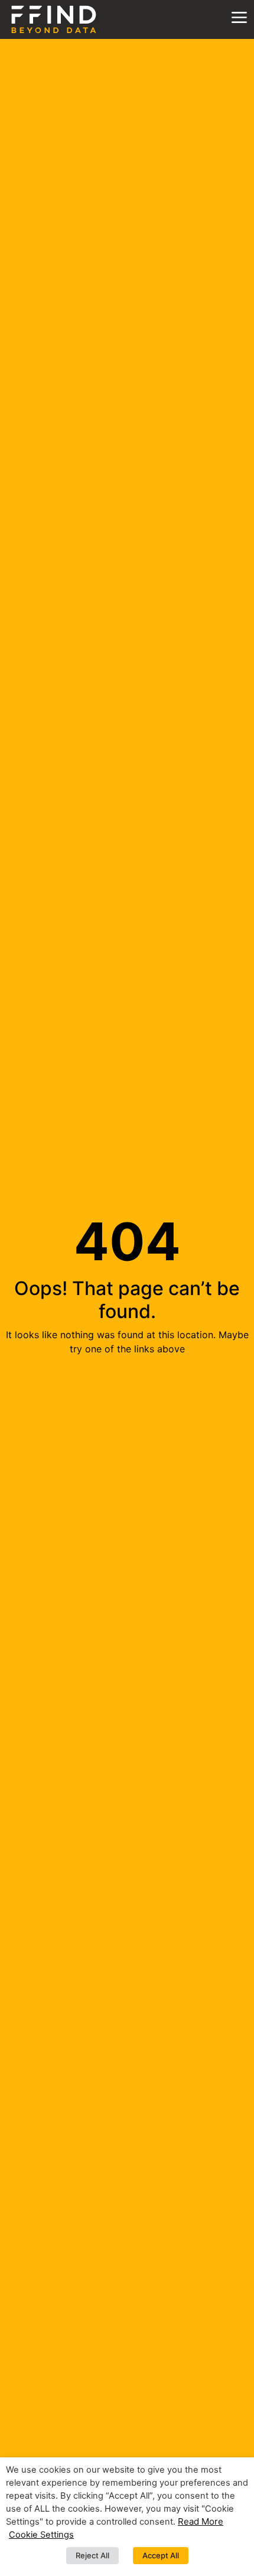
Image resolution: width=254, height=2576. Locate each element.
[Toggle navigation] (239, 18)
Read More (201, 2521)
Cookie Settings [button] (41, 2535)
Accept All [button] (161, 2555)
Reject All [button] (92, 2555)
